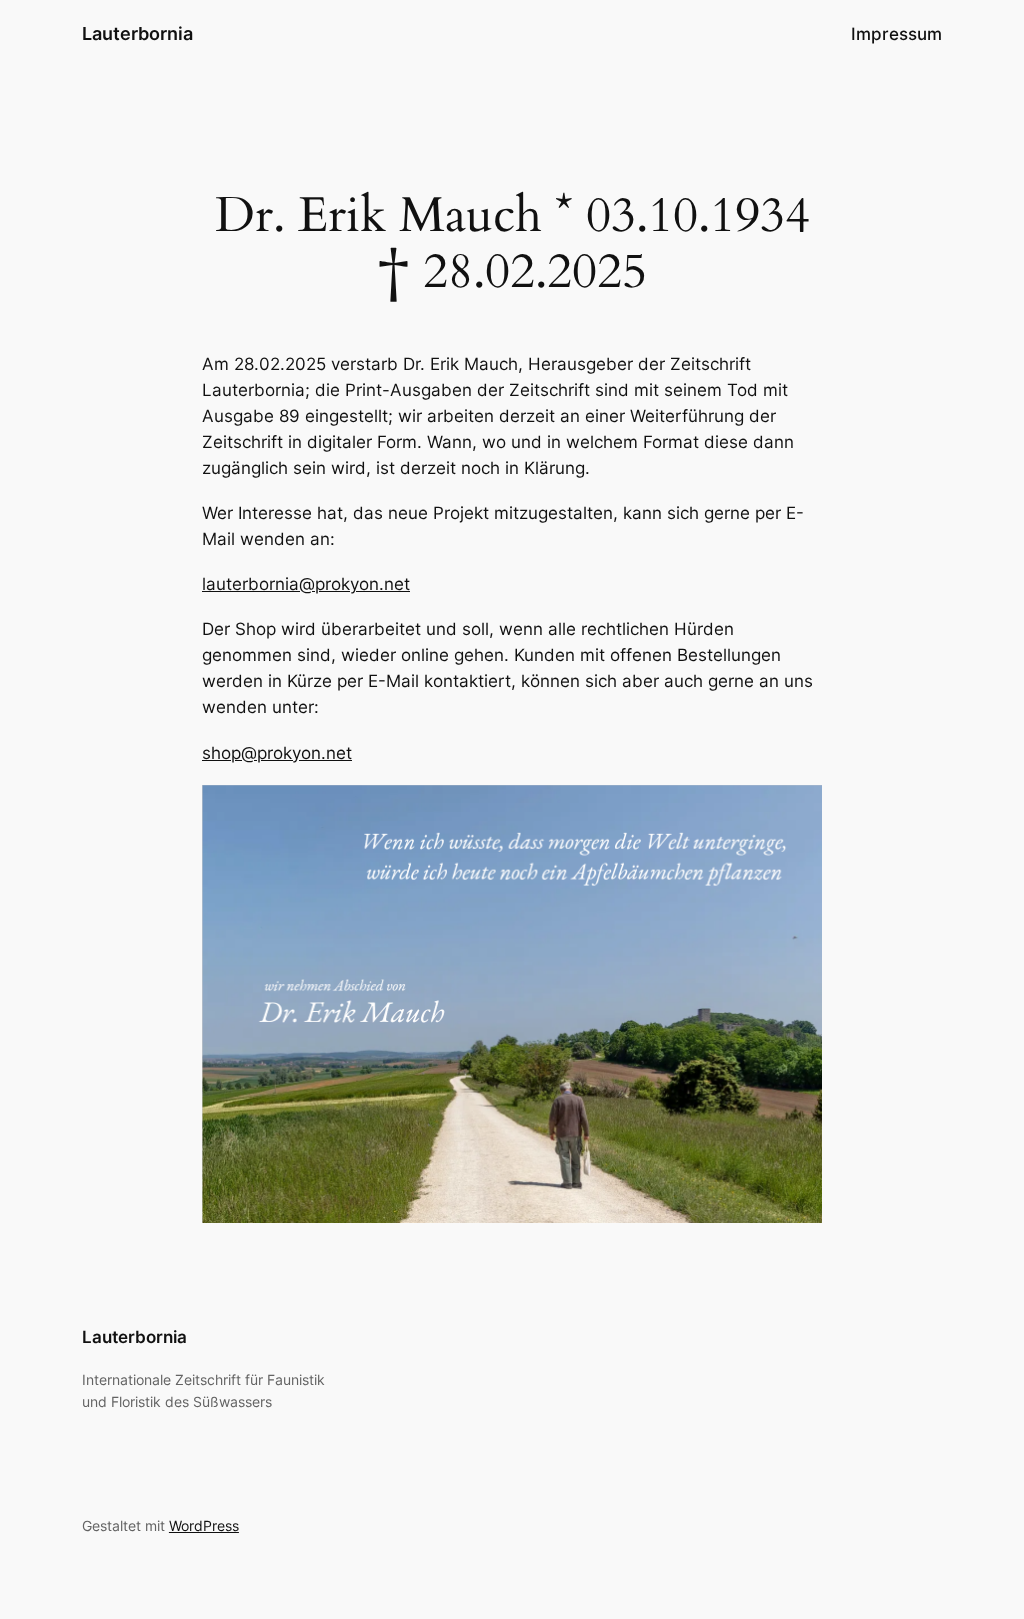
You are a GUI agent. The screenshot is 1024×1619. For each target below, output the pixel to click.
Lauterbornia (137, 33)
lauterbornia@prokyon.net (306, 584)
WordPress (204, 1525)
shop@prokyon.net (277, 753)
